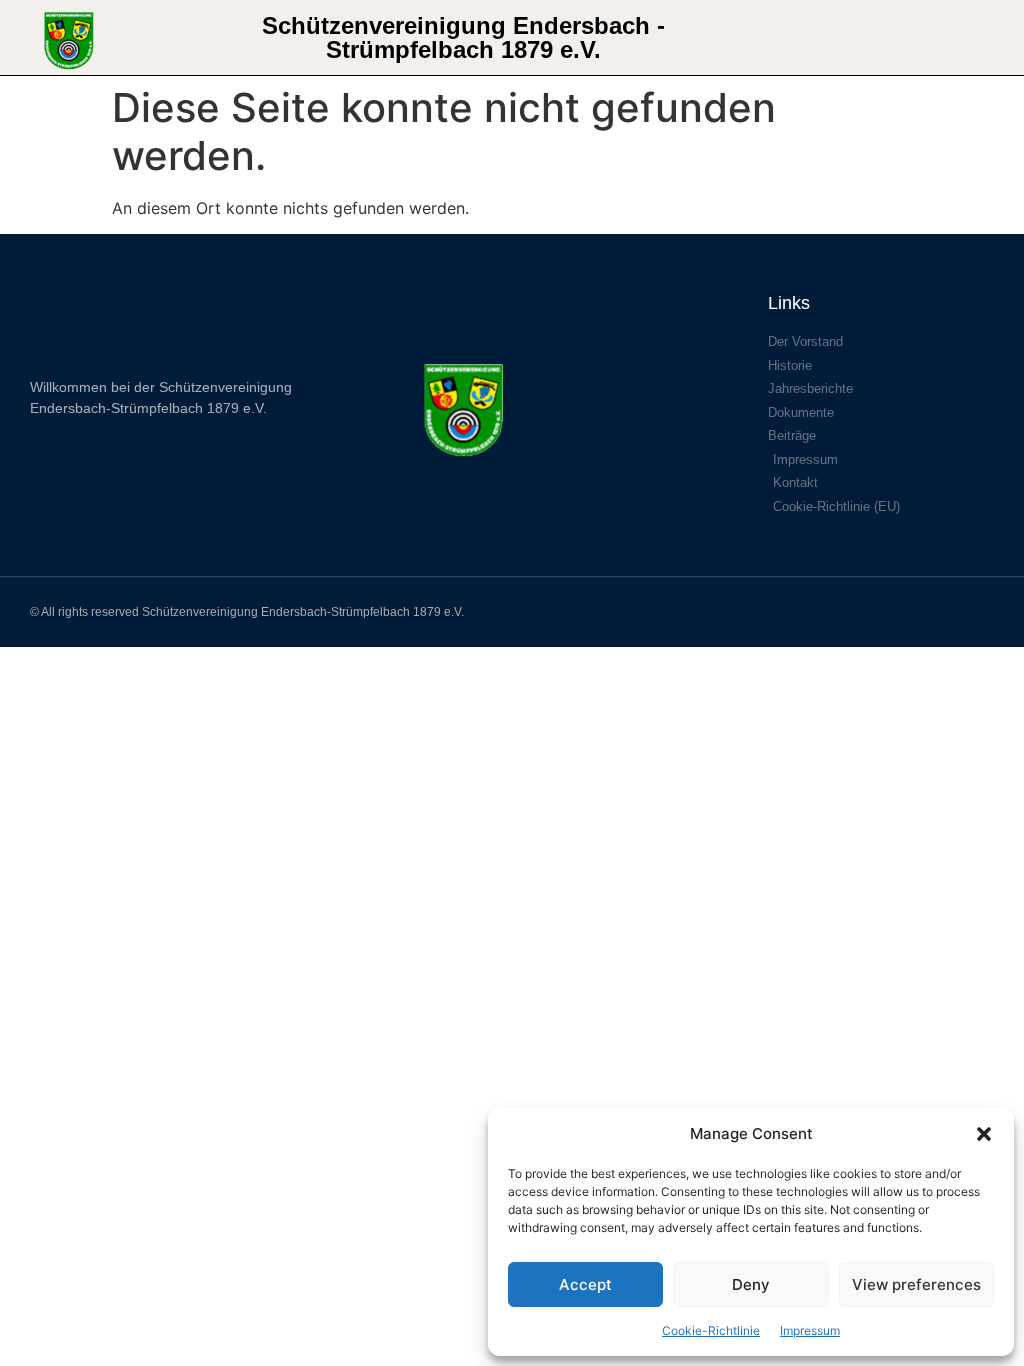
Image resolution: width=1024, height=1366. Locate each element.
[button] (984, 1134)
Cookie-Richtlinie (711, 1330)
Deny (751, 1284)
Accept (585, 1284)
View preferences (916, 1284)
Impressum (810, 1330)
